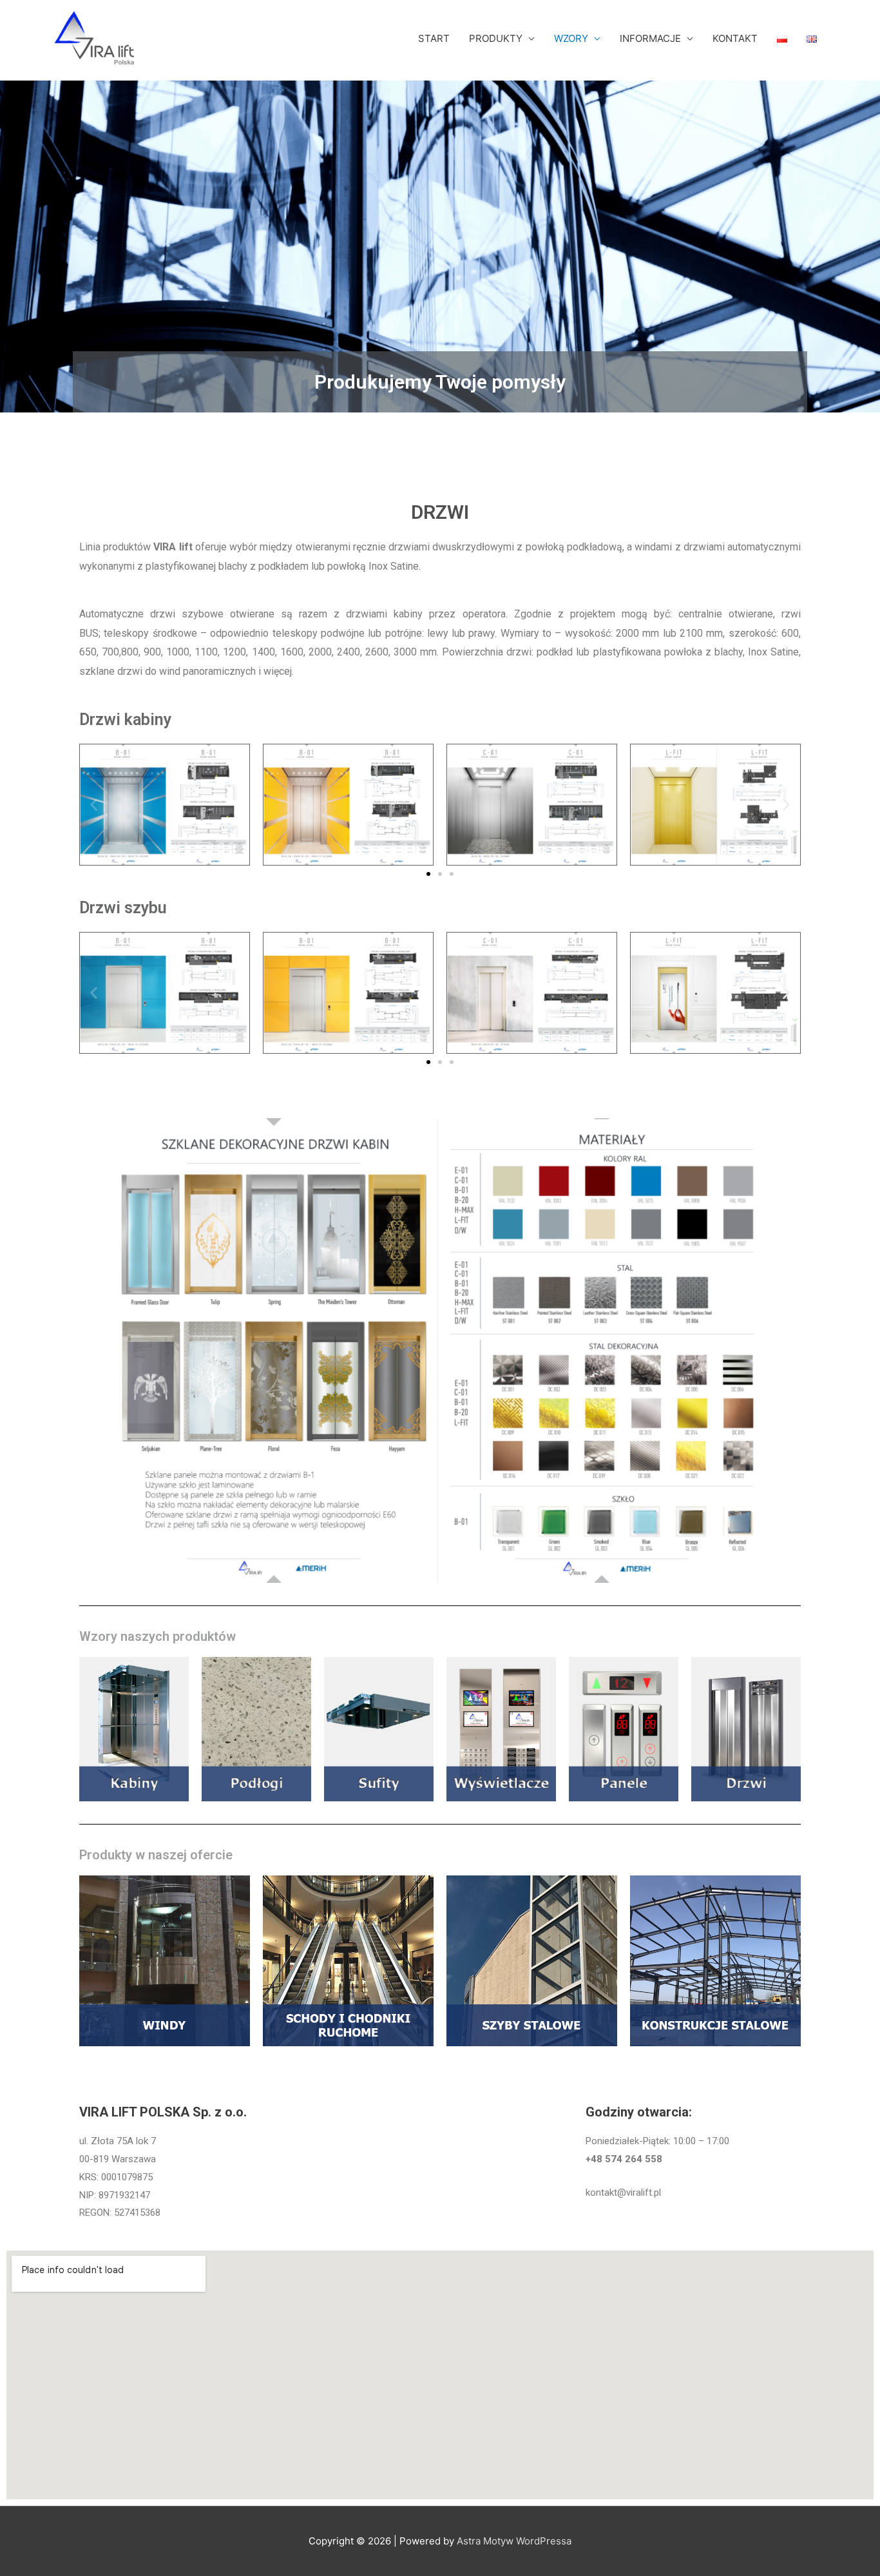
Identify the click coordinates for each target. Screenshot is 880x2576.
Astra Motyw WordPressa (514, 2541)
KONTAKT (735, 38)
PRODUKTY (496, 38)
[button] (94, 805)
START (434, 38)
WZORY (571, 38)
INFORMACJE (650, 38)
